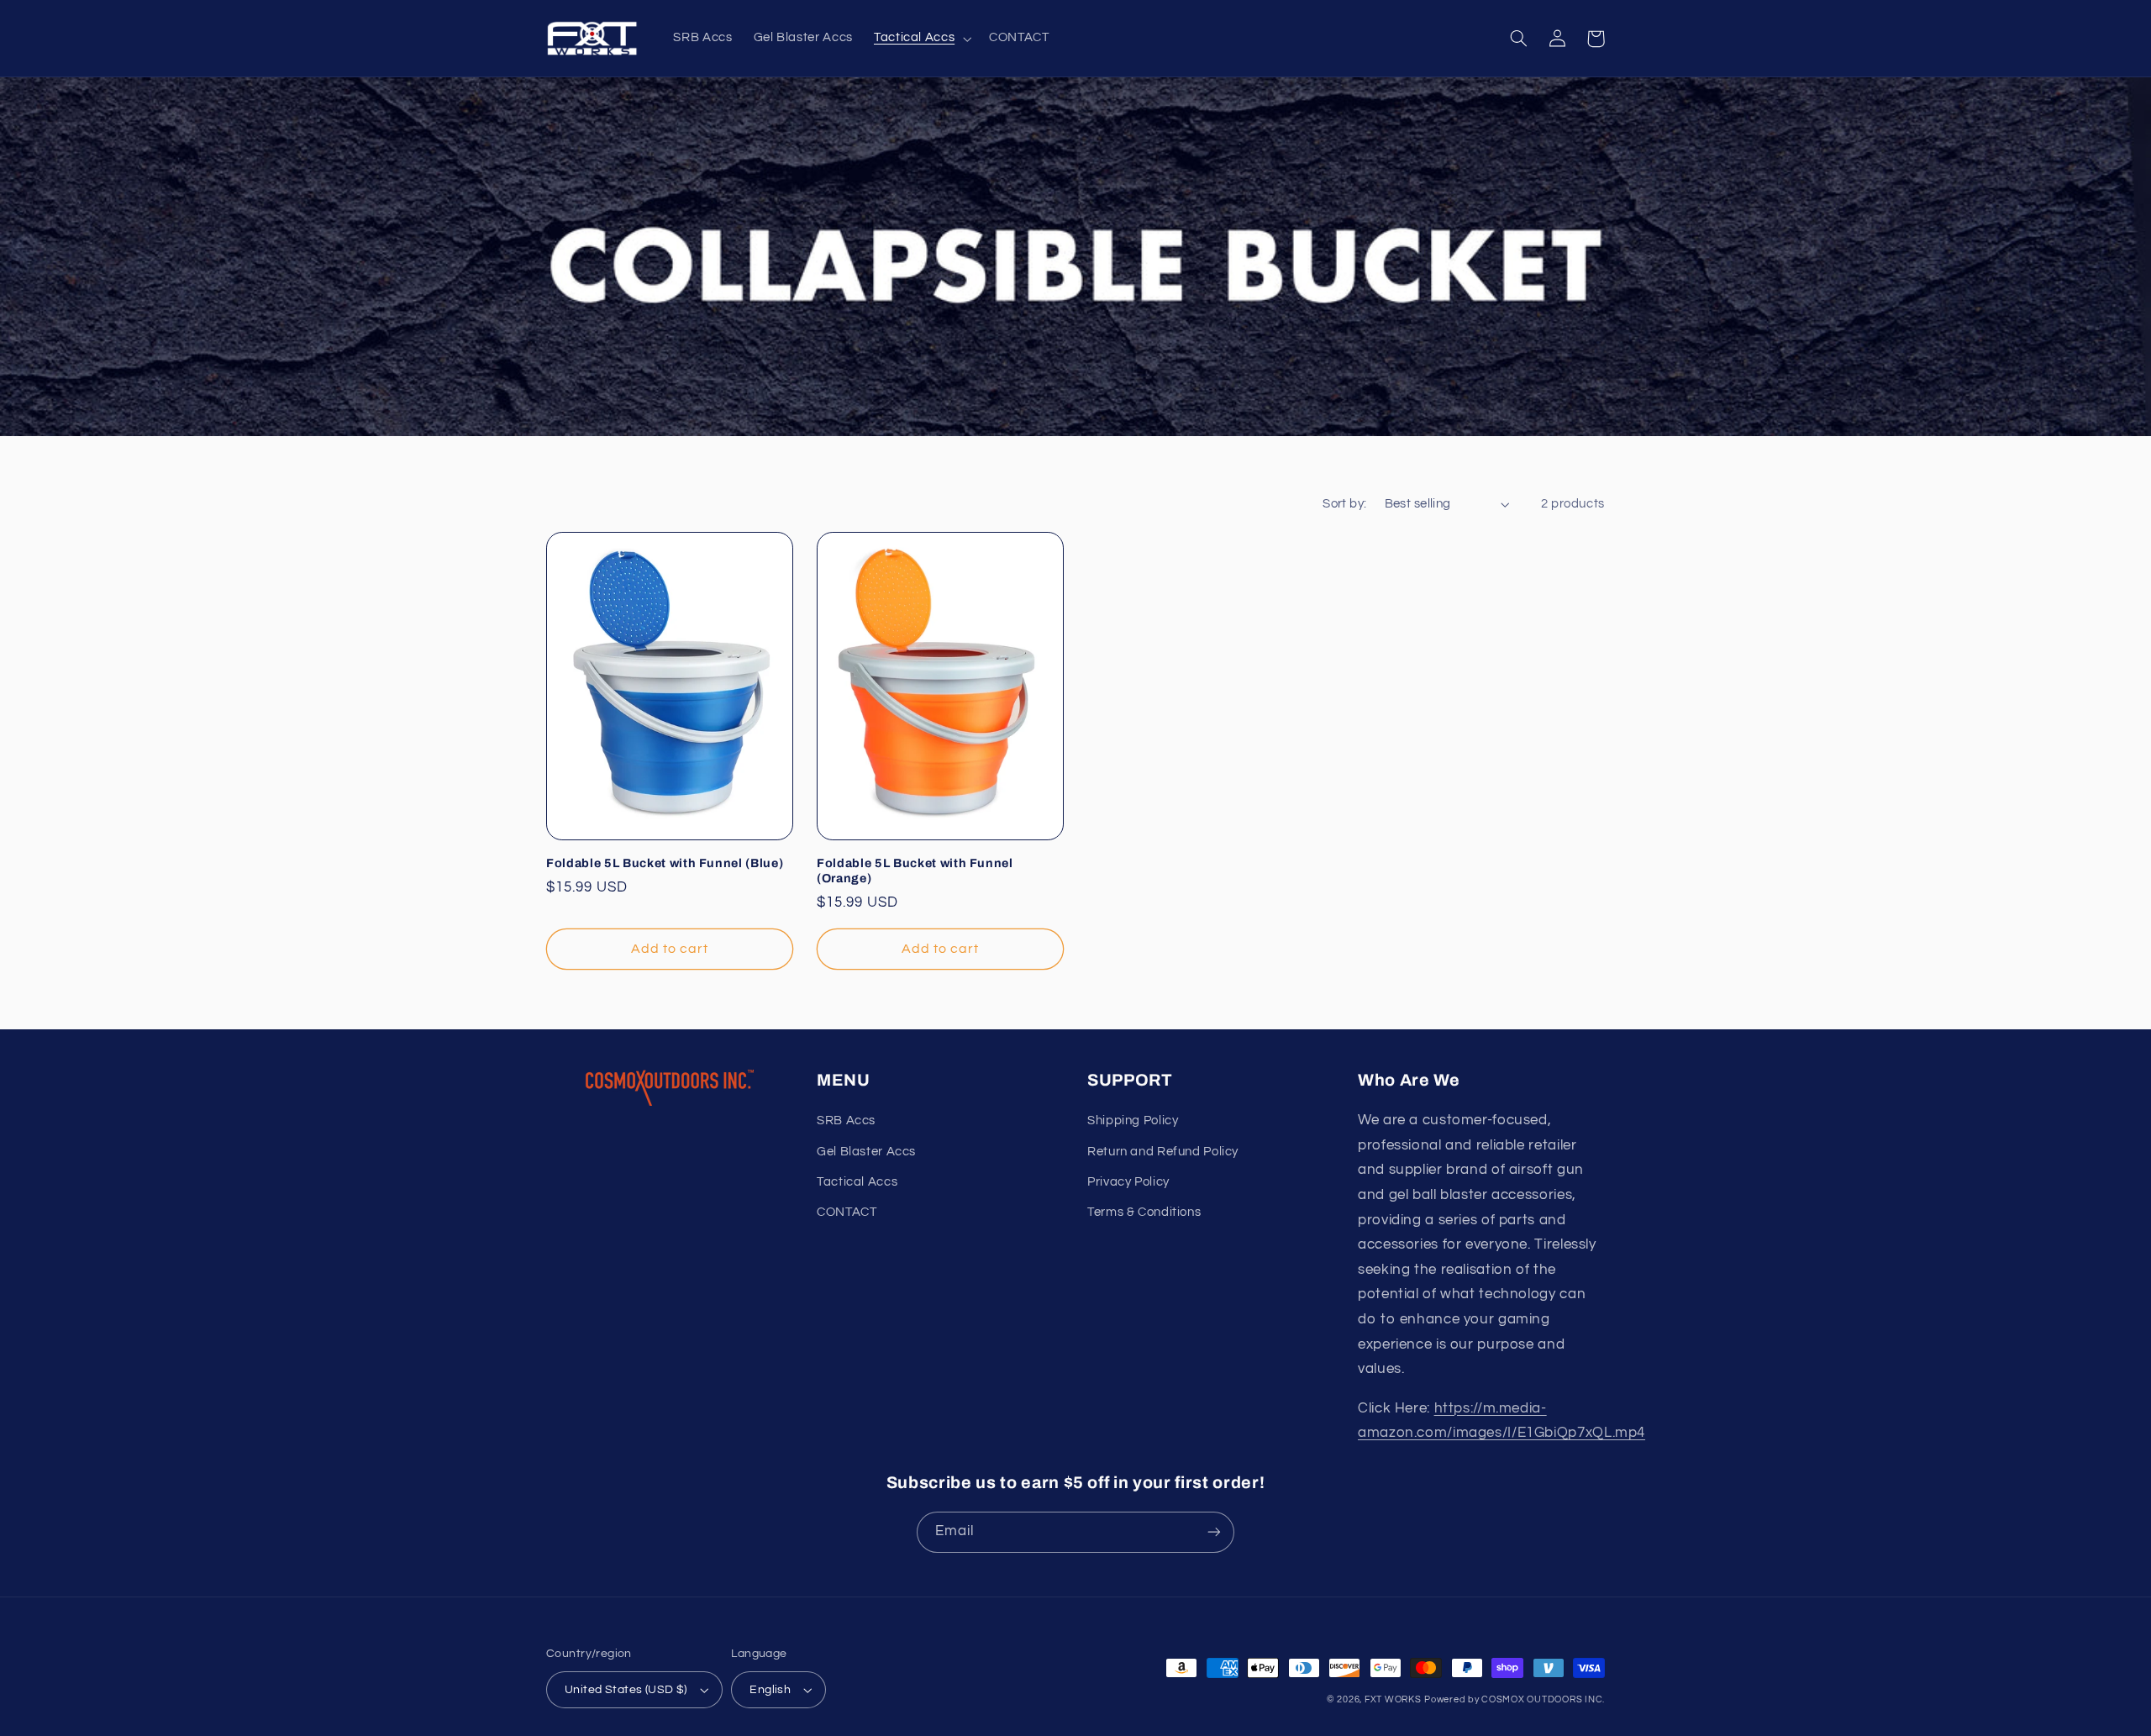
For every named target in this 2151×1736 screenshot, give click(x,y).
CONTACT (847, 1212)
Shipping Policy (1133, 1121)
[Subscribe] (1214, 1532)
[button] (920, 39)
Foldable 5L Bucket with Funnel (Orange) (915, 871)
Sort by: (1344, 504)
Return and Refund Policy (1163, 1152)
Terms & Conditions (1144, 1212)
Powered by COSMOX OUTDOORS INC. (1515, 1699)
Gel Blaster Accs (866, 1152)
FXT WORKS (1393, 1699)
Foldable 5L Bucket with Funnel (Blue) (665, 863)
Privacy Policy (1128, 1182)
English (770, 1690)
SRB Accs (846, 1121)
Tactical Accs (857, 1182)
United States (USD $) (626, 1690)
